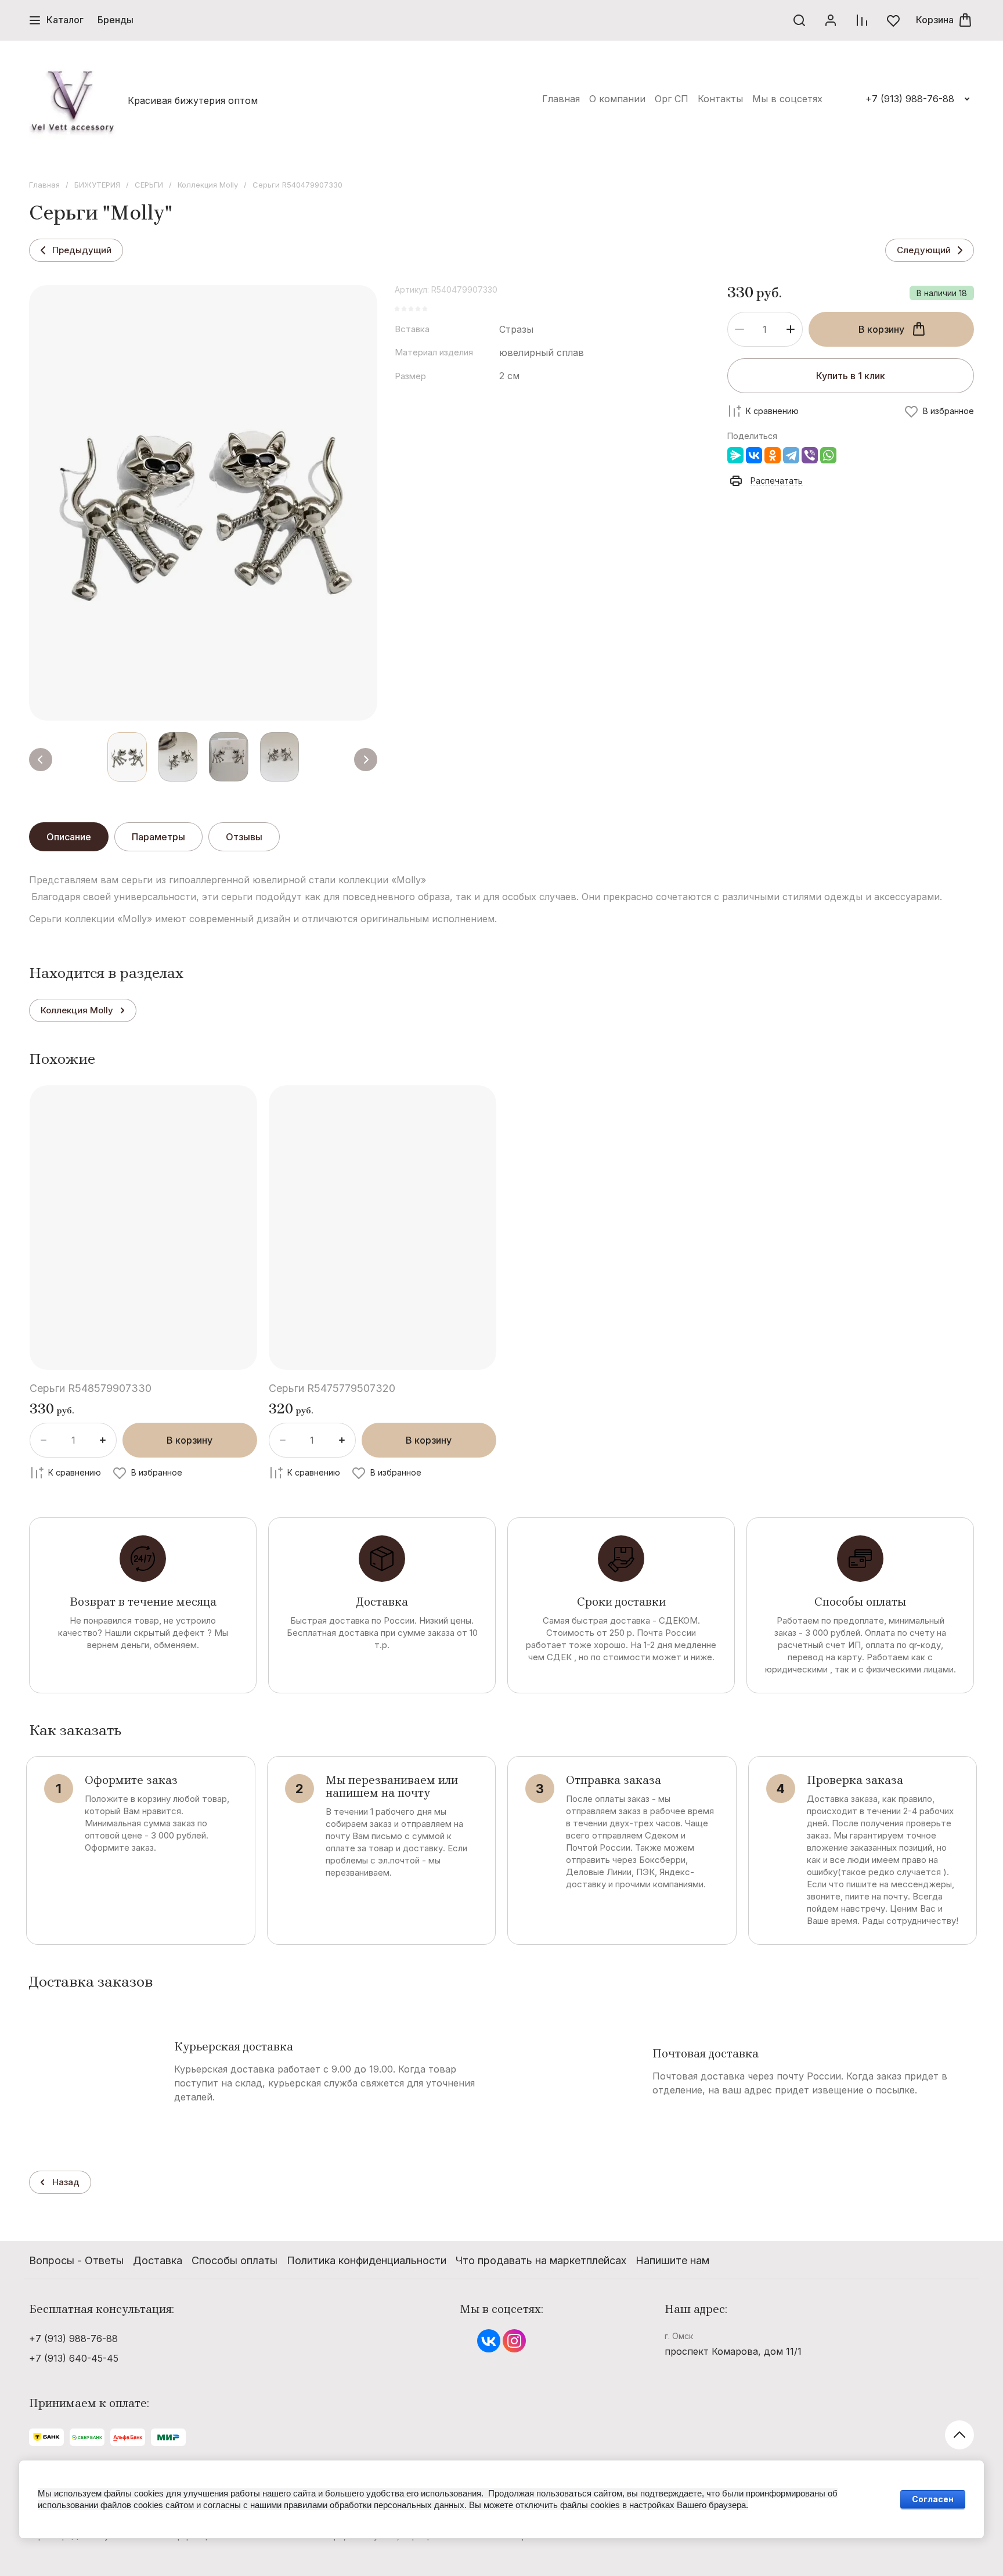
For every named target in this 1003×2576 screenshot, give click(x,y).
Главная (44, 185)
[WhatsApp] (828, 455)
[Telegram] (791, 455)
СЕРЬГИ (149, 185)
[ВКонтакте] (754, 455)
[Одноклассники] (773, 455)
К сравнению (772, 411)
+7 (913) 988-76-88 (910, 99)
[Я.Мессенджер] (735, 455)
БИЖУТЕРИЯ (97, 185)
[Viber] (810, 455)
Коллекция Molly (208, 185)
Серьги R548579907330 (91, 1388)
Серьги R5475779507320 (332, 1388)
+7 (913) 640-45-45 (74, 2358)
